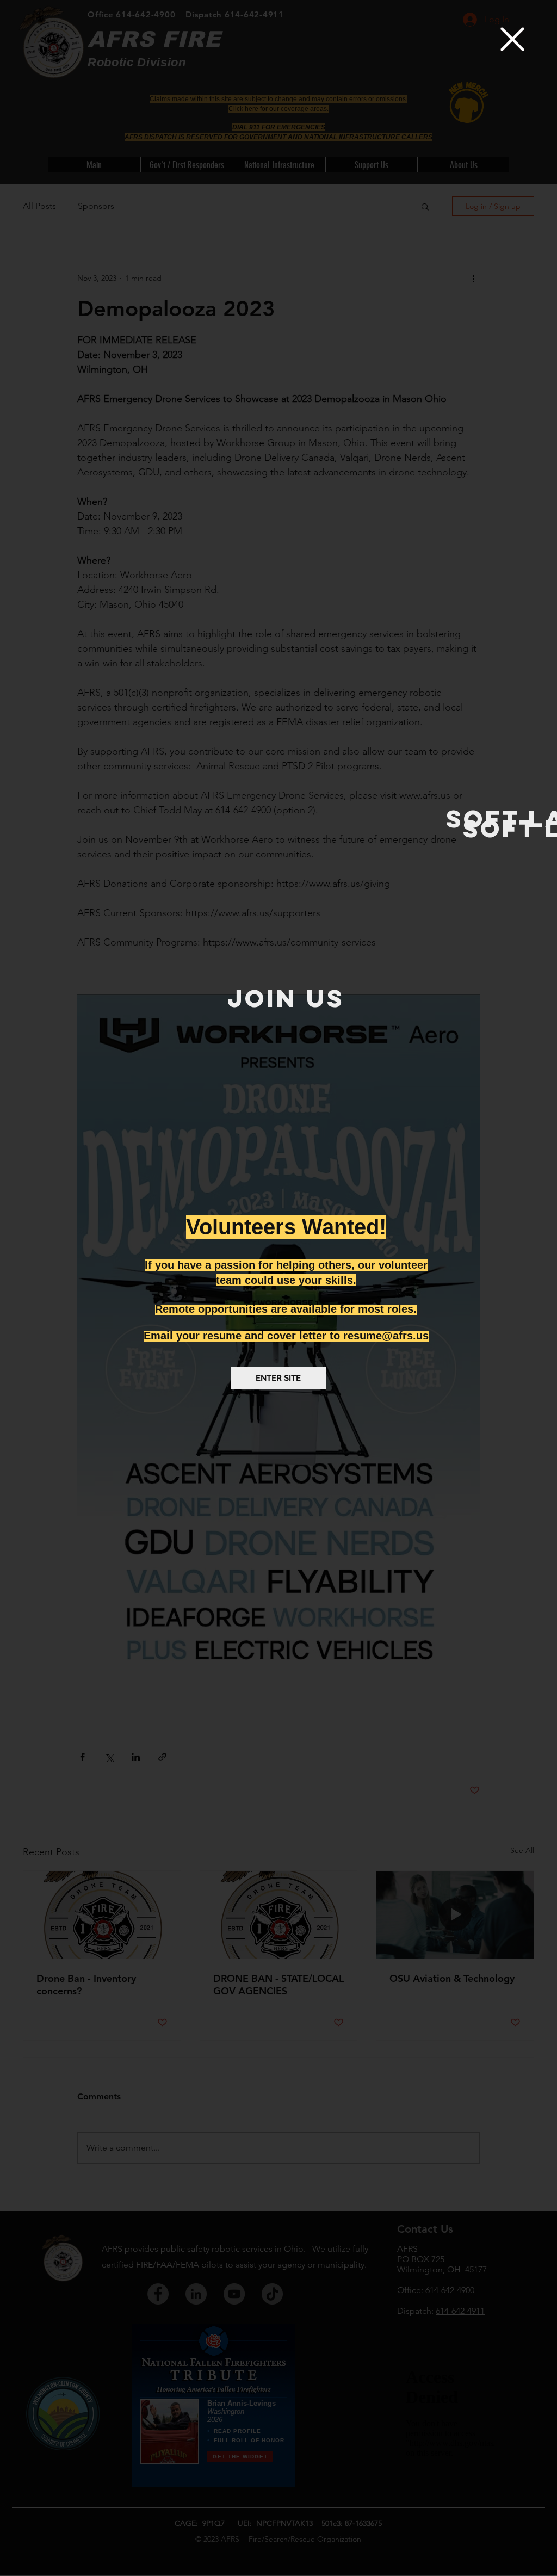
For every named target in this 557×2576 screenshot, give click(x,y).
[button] (512, 39)
